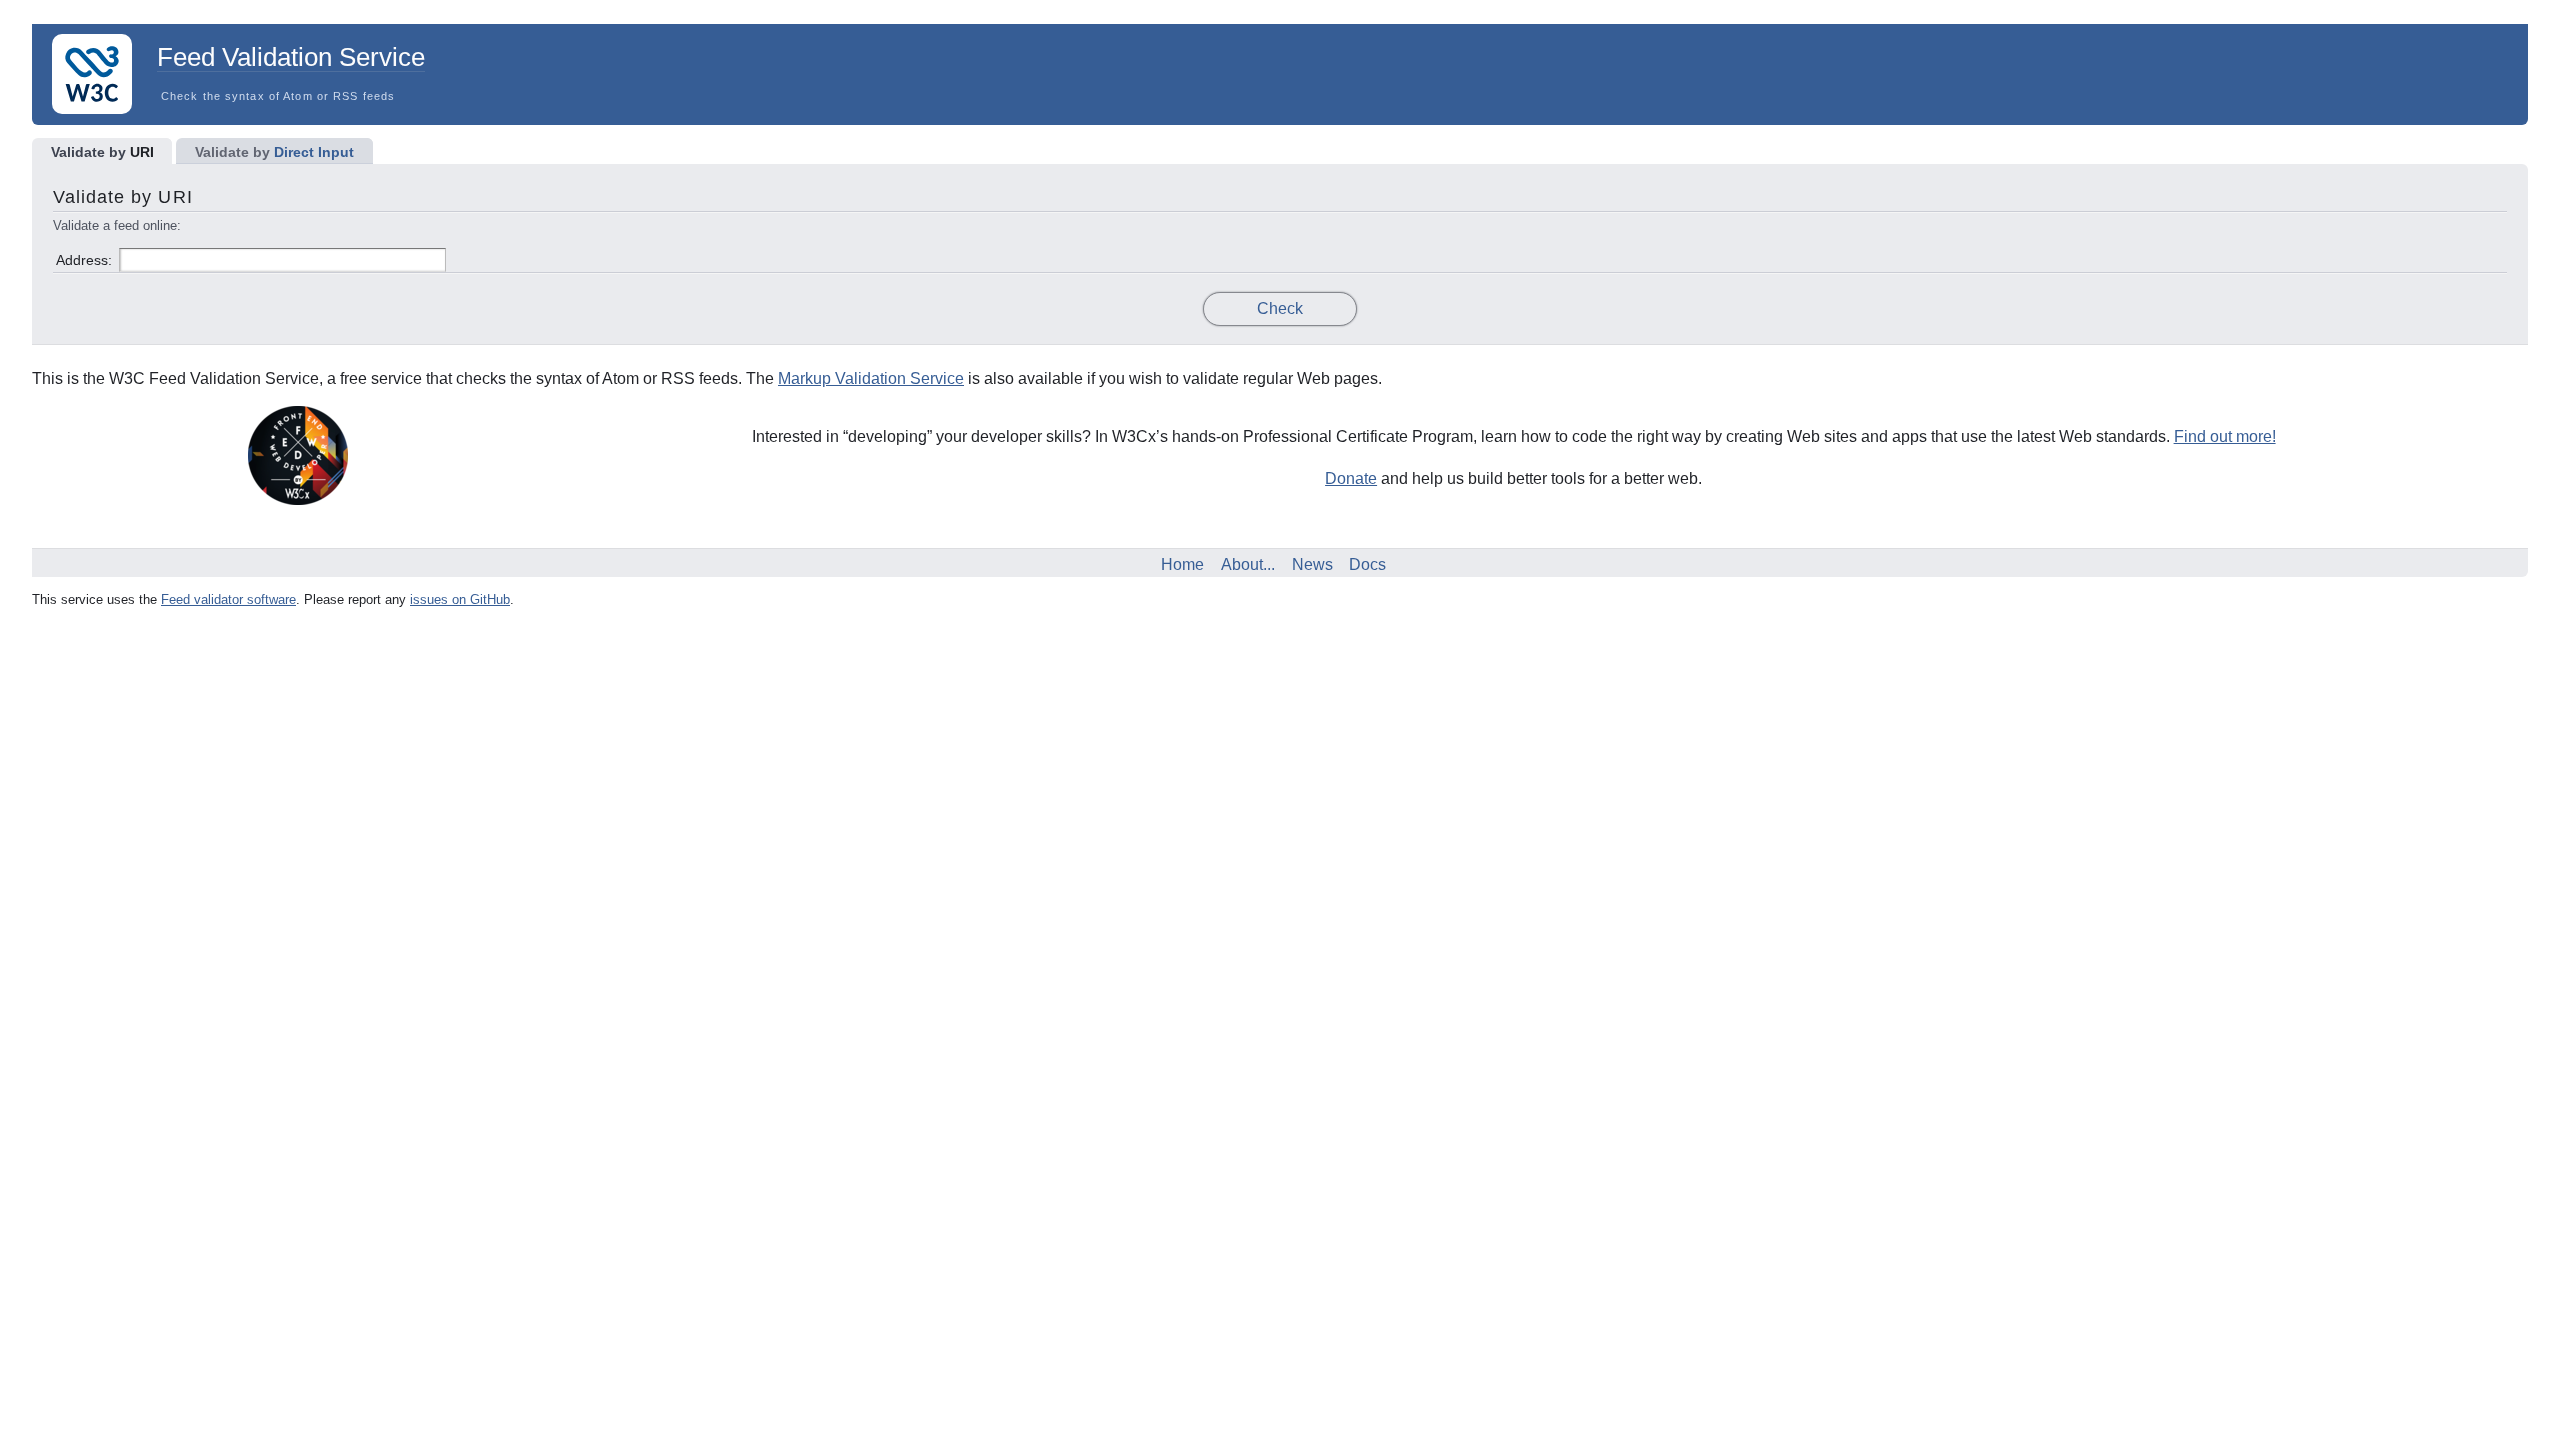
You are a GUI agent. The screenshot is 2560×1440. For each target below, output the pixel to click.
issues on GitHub (460, 599)
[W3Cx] (290, 499)
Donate (1351, 478)
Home (1182, 564)
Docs (1367, 564)
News (1312, 564)
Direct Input (274, 152)
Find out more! (2225, 436)
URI (102, 152)
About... (1248, 564)
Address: (84, 260)
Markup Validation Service (871, 378)
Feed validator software (228, 599)
